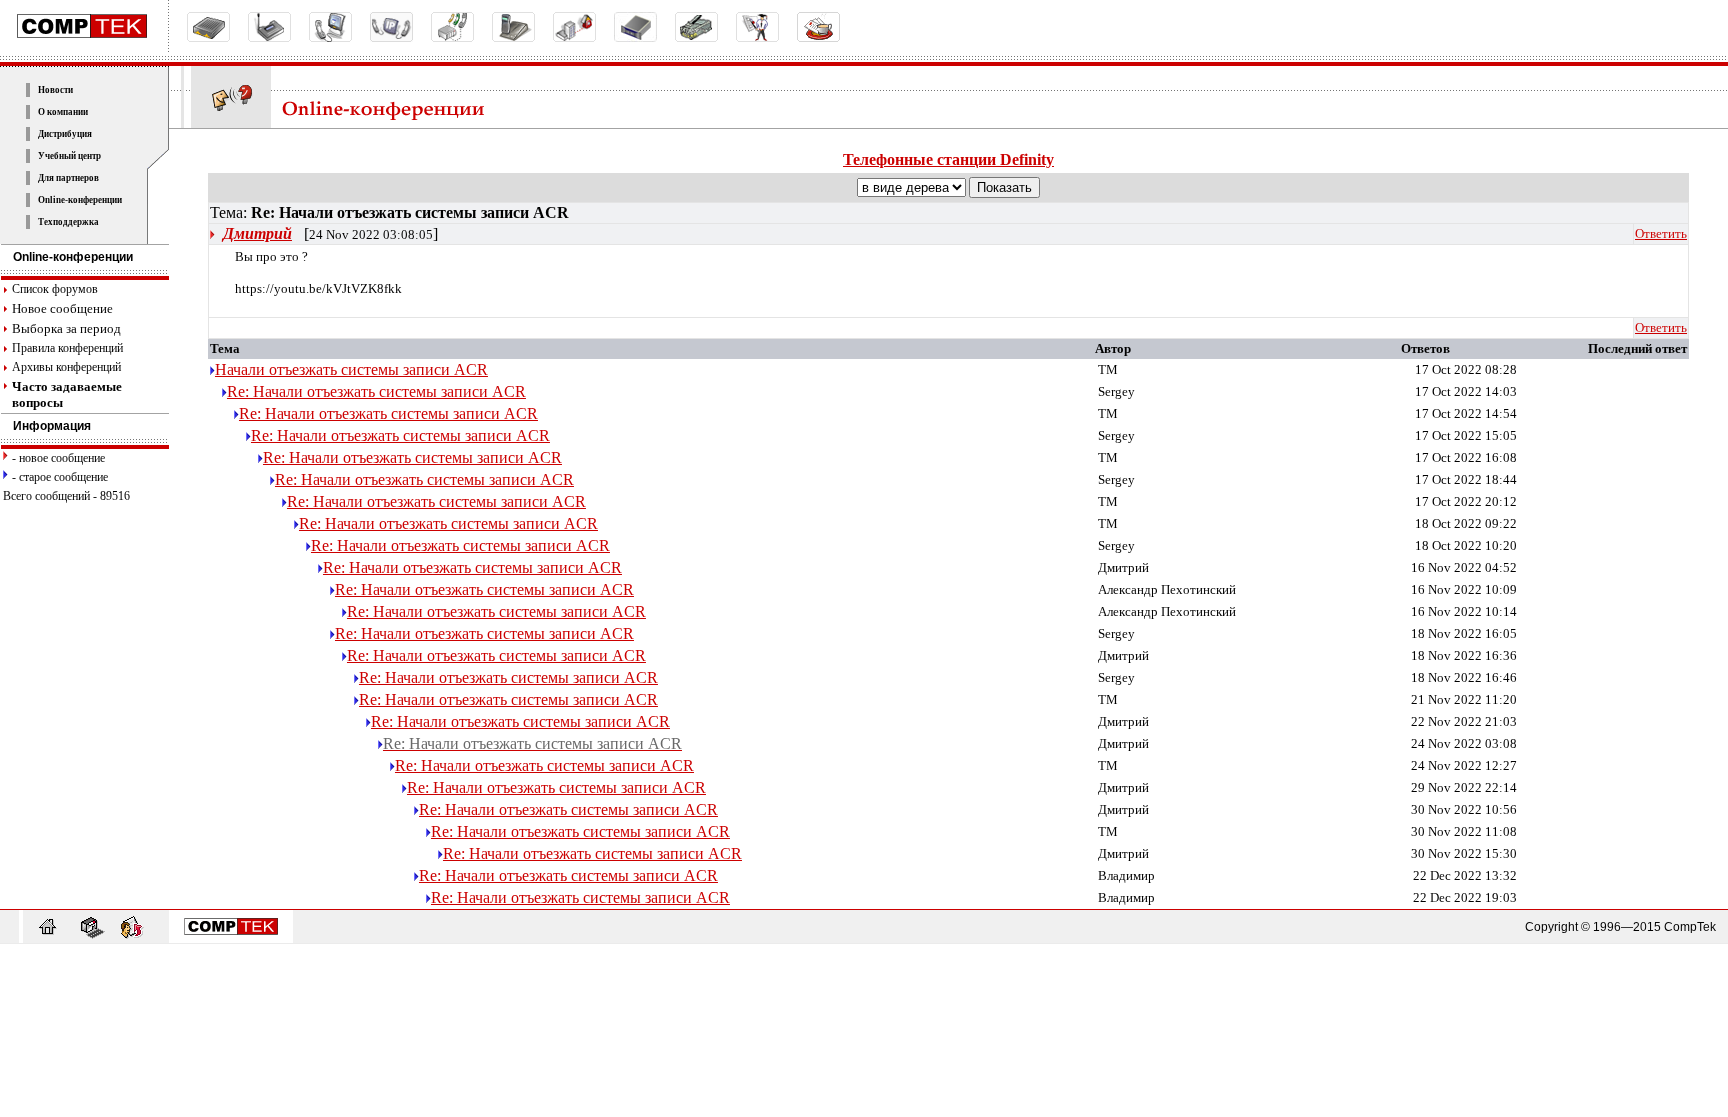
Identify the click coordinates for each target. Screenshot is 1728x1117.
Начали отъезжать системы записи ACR (351, 369)
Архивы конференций (66, 367)
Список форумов (55, 289)
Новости (55, 90)
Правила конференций (67, 348)
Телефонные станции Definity (948, 159)
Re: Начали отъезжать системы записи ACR (376, 391)
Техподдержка (68, 222)
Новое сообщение (62, 308)
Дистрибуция (65, 134)
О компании (63, 112)
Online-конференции (80, 200)
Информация (52, 426)
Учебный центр (69, 156)
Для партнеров (68, 178)
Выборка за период (66, 328)
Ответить (1661, 233)
